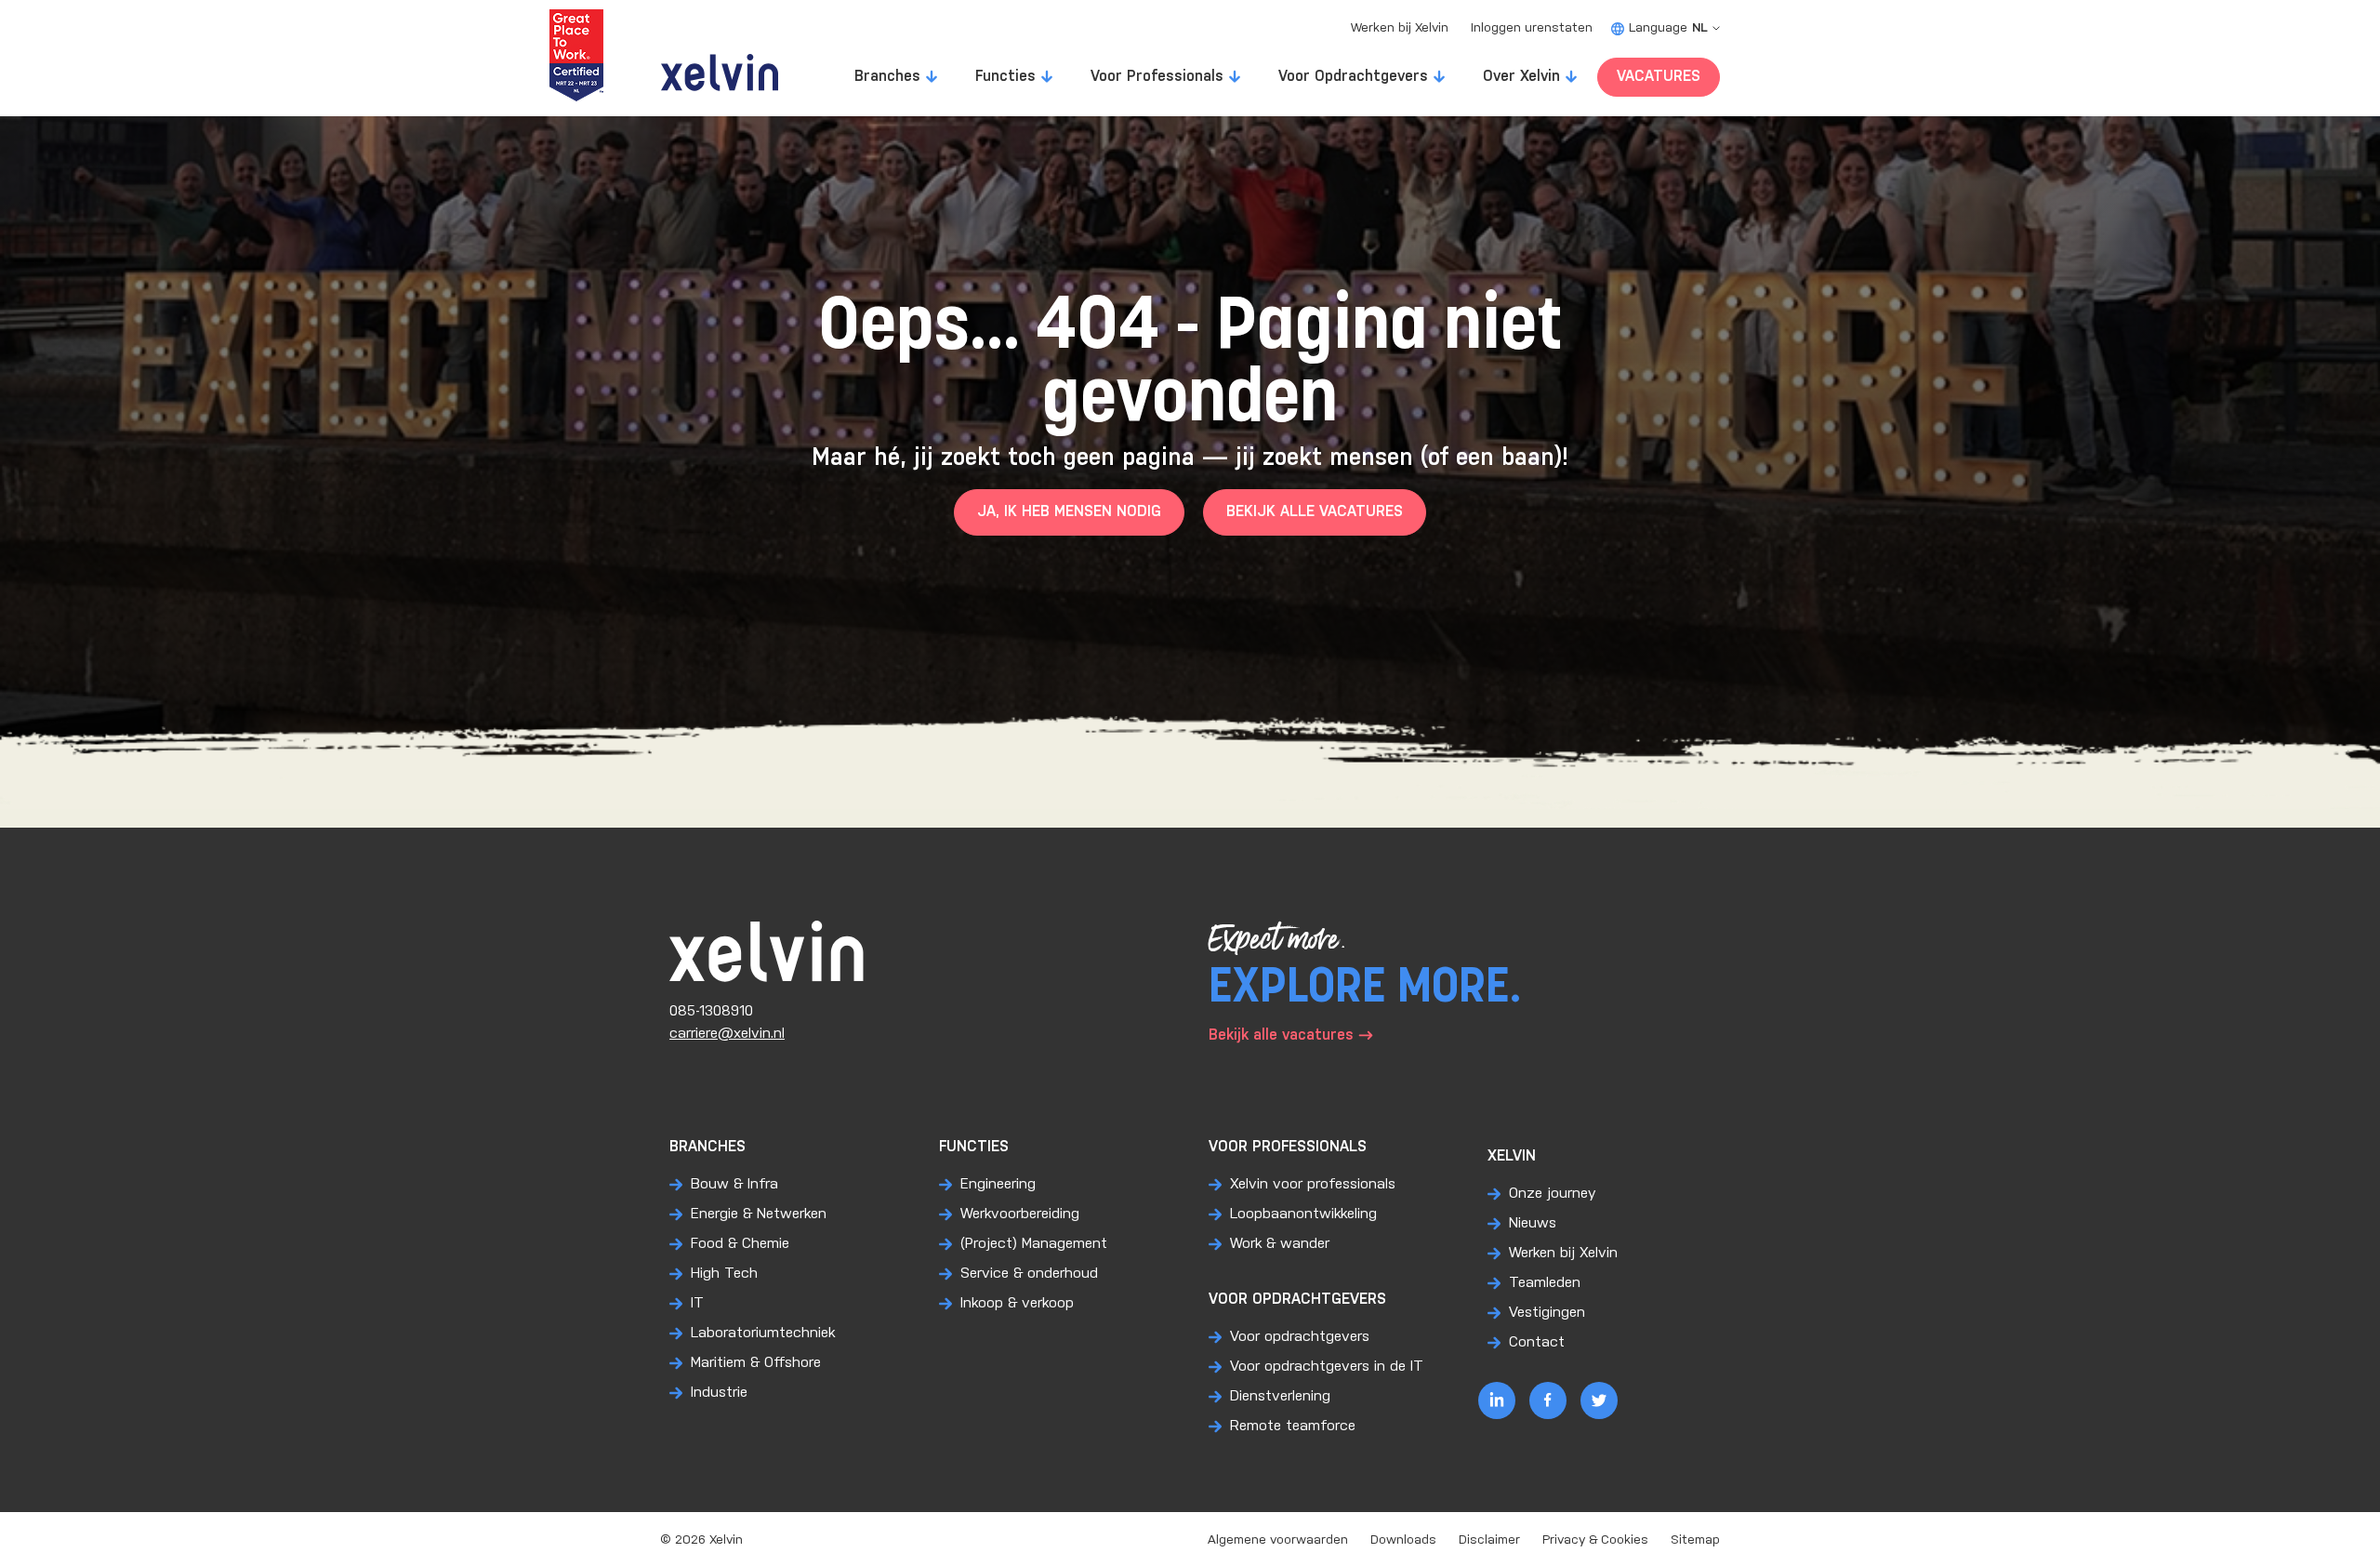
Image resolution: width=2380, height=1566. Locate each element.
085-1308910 (711, 1011)
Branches (887, 77)
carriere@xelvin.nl (727, 1034)
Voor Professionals (1157, 77)
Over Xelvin (1521, 77)
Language (1668, 28)
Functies (1005, 77)
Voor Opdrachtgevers (1353, 77)
